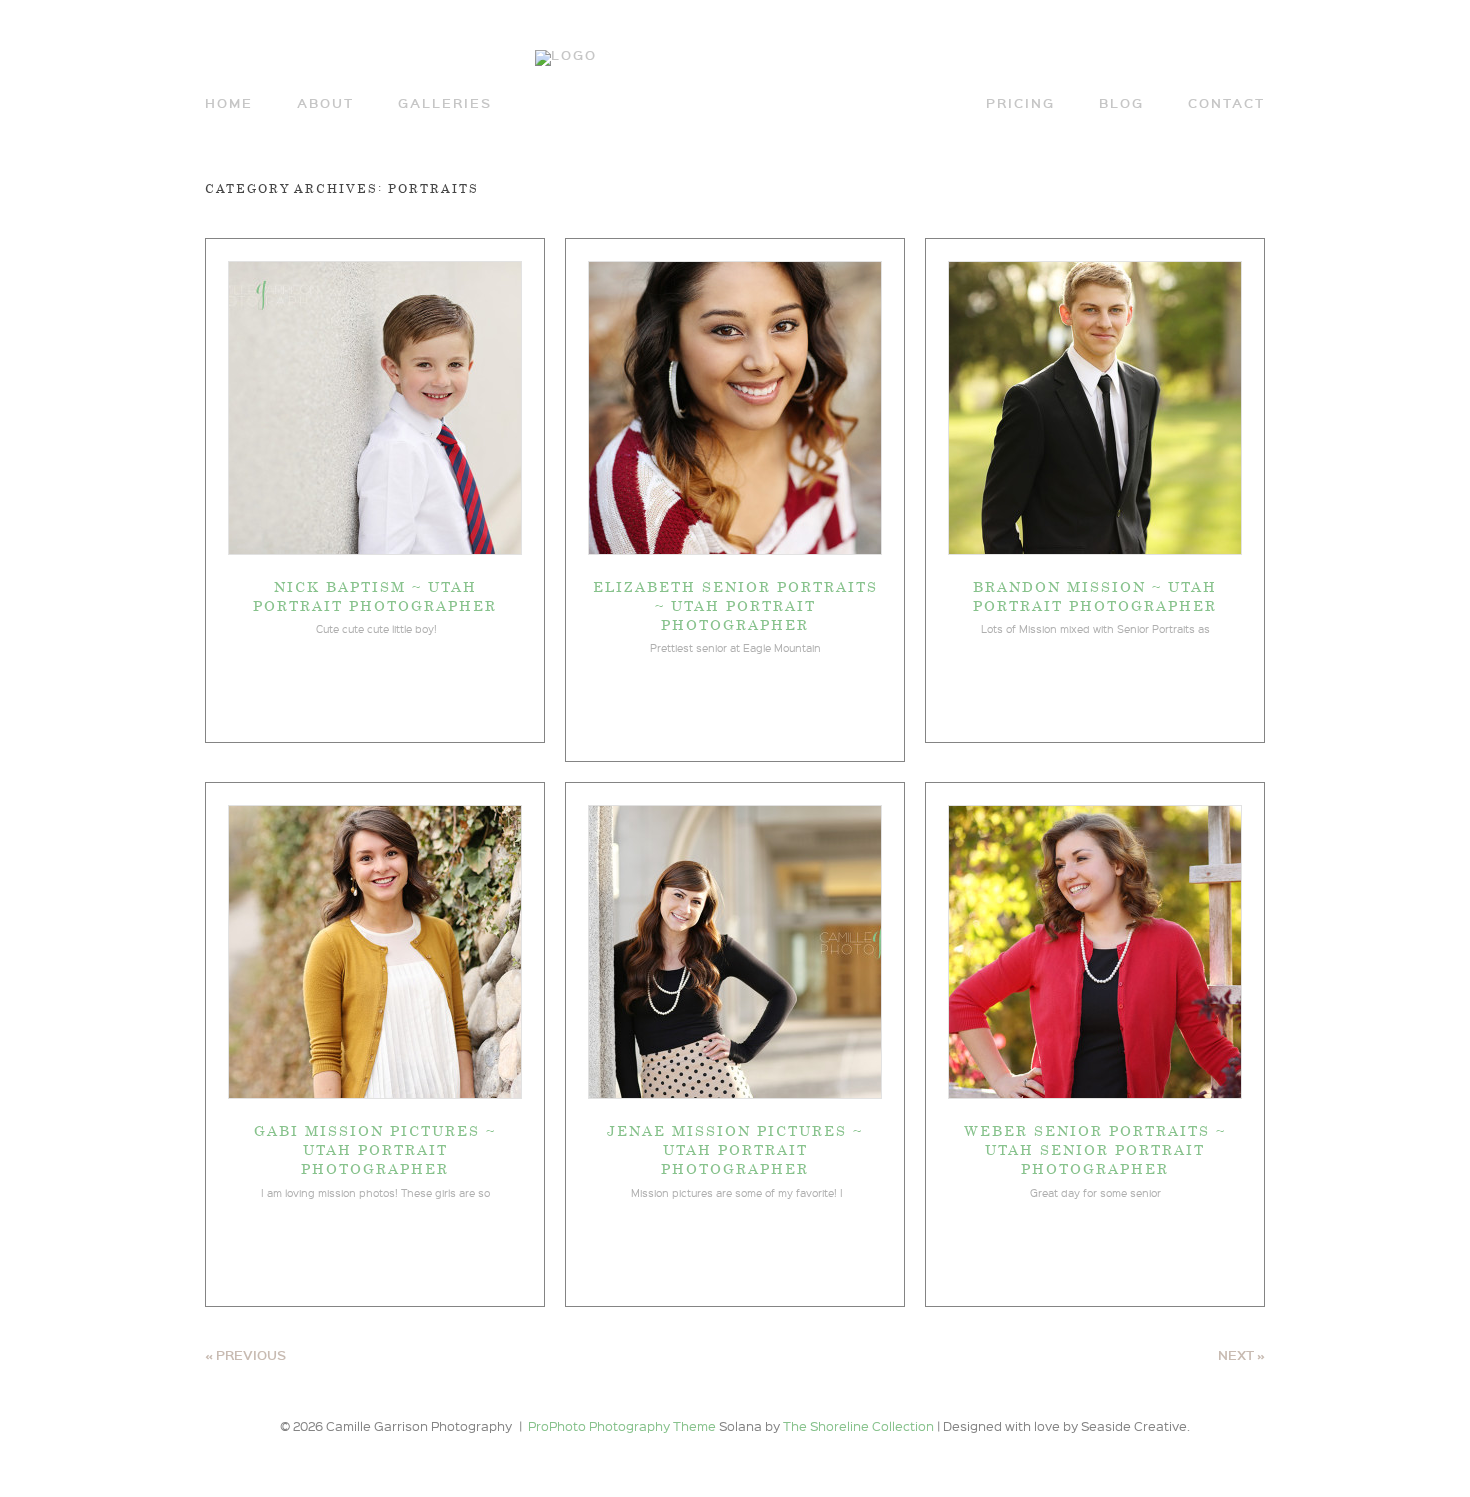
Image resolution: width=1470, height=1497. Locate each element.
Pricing (1020, 103)
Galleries (445, 103)
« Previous (245, 1355)
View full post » (375, 690)
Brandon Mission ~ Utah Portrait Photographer (1095, 595)
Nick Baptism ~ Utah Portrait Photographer (375, 595)
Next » (1241, 1355)
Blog (1121, 103)
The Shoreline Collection (860, 1425)
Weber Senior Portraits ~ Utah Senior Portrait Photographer (1095, 1149)
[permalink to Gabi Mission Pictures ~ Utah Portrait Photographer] (375, 1093)
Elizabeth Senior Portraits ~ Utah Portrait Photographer (735, 605)
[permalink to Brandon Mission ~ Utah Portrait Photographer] (1095, 549)
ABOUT (325, 103)
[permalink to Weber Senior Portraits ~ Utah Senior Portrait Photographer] (1095, 1093)
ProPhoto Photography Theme (622, 1425)
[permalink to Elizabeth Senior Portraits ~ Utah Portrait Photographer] (735, 549)
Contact (1226, 103)
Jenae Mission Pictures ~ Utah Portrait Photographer (735, 1149)
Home (229, 103)
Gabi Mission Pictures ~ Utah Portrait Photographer (375, 1149)
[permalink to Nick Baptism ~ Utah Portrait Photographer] (375, 549)
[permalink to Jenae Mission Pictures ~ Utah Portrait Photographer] (735, 1093)
